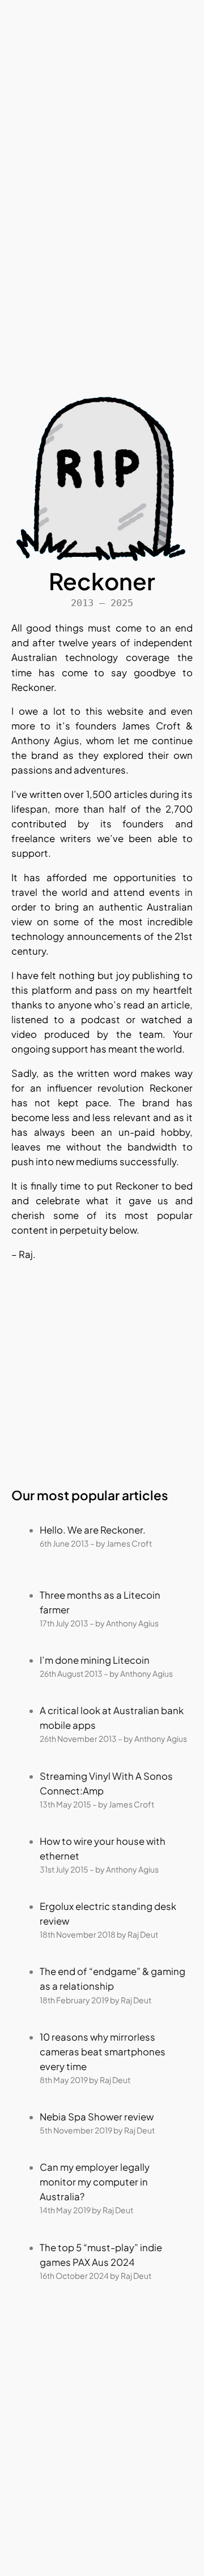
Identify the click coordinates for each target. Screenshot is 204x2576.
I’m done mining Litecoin (95, 1660)
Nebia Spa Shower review (97, 2117)
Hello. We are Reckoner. (93, 1530)
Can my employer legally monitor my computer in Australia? (95, 2182)
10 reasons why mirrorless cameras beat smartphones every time (103, 2052)
